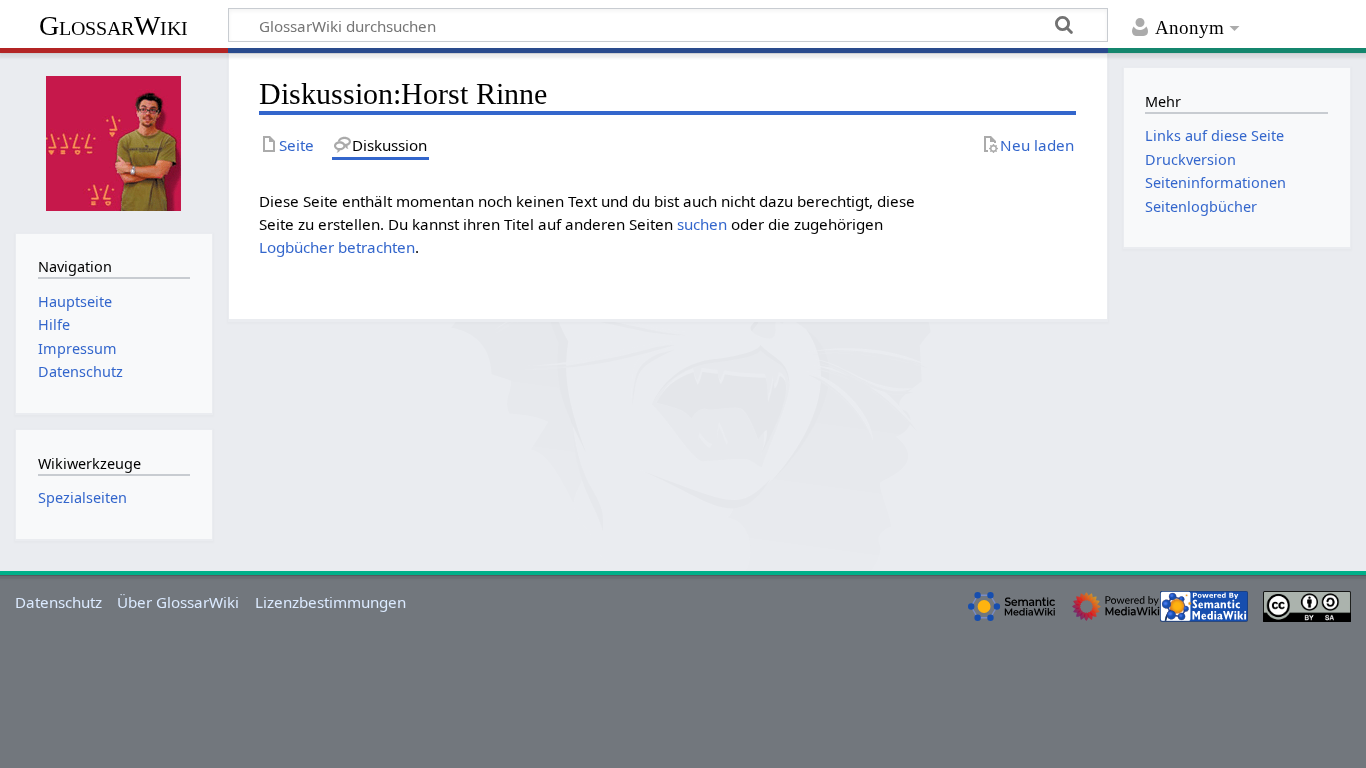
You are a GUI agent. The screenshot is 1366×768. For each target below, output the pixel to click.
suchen (702, 224)
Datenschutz (58, 602)
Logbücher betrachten (337, 247)
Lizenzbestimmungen (330, 602)
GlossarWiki (113, 25)
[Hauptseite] (114, 141)
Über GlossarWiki (178, 602)
